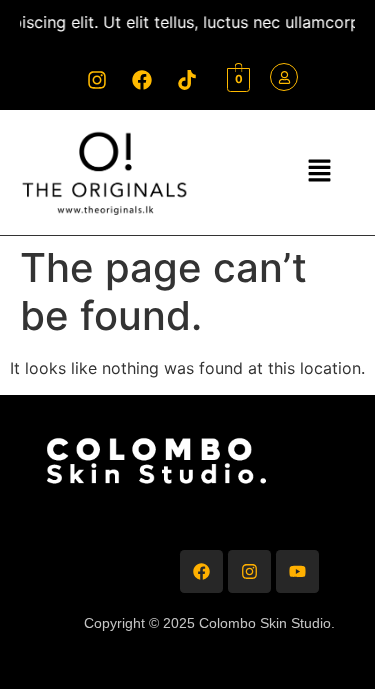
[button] (319, 171)
